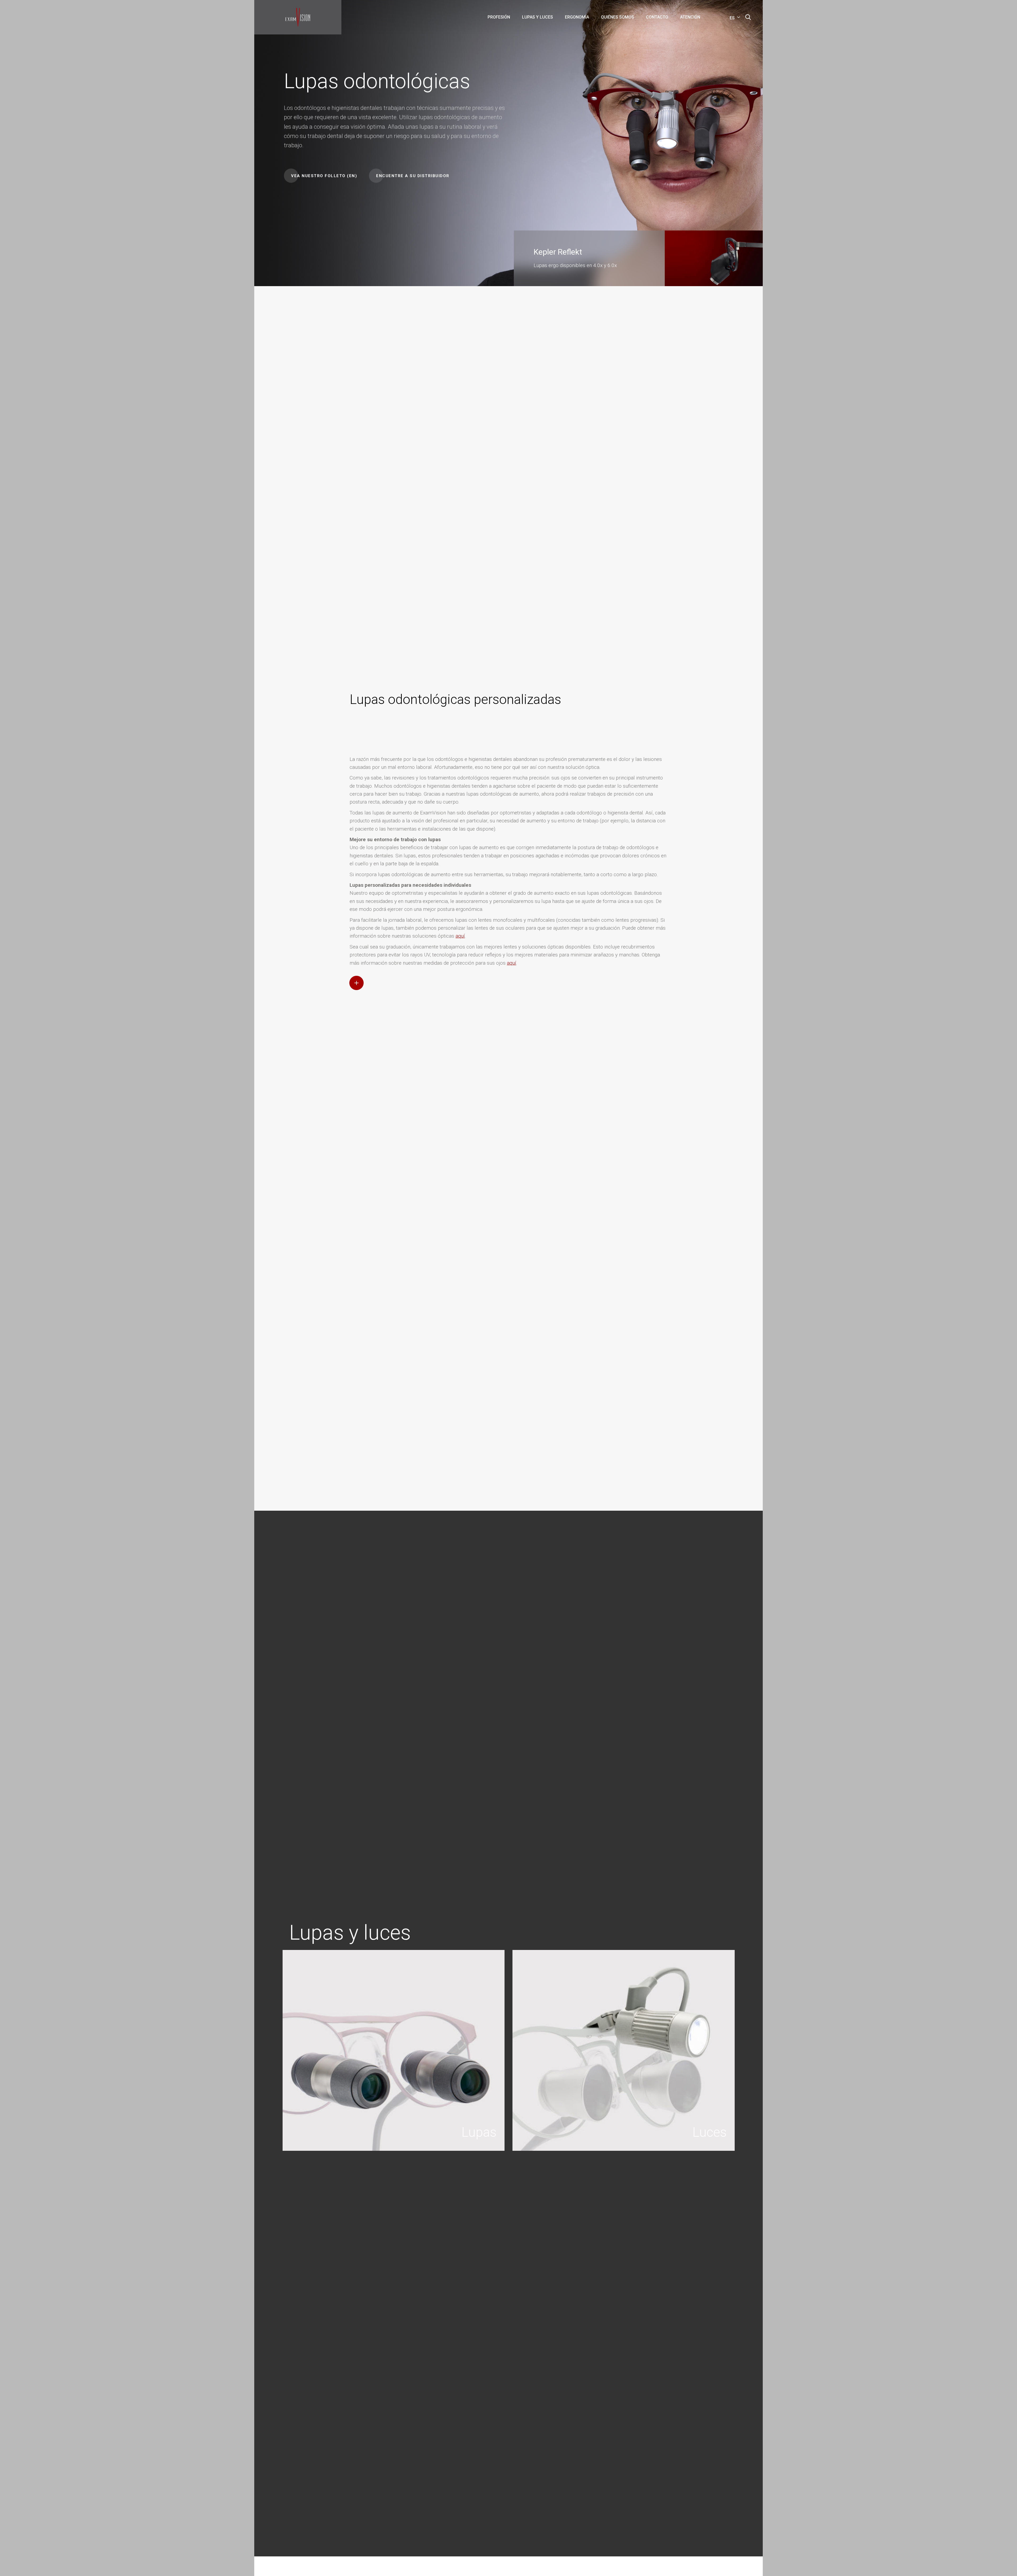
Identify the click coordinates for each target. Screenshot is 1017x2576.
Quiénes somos (617, 17)
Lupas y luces (538, 17)
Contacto (657, 17)
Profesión (499, 17)
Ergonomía (577, 17)
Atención (690, 17)
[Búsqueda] (748, 17)
